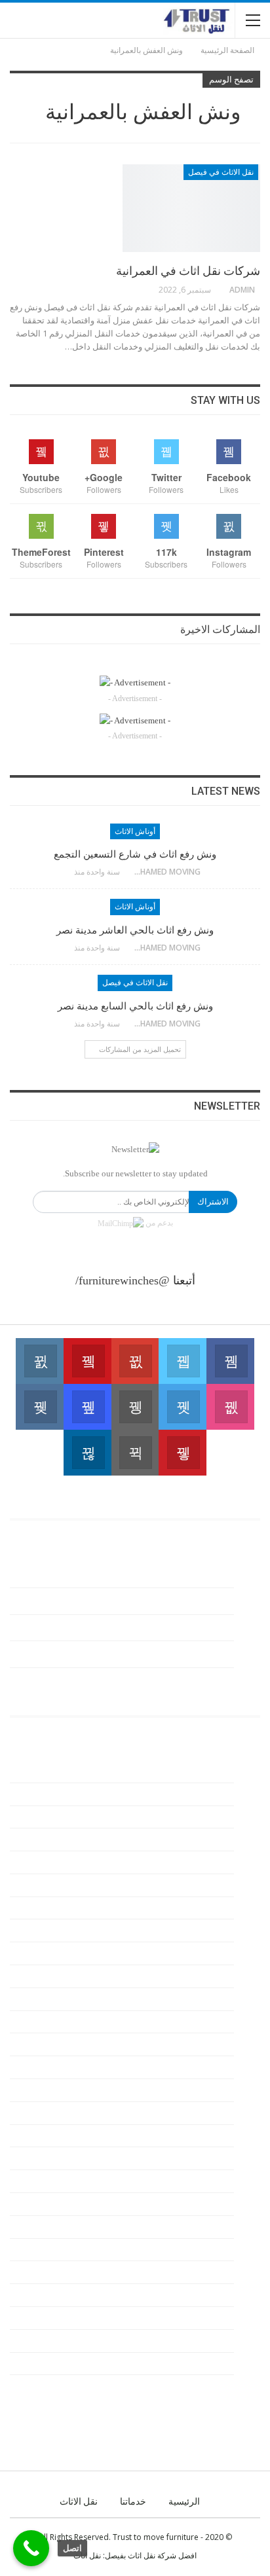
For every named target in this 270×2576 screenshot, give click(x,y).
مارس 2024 (198, 2022)
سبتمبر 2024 (197, 1908)
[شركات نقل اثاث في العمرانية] (191, 208)
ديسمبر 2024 (196, 1885)
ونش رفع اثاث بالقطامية (188, 1654)
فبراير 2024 (198, 2044)
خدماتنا (133, 2501)
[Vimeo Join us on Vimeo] (183, 1407)
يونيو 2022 (201, 2227)
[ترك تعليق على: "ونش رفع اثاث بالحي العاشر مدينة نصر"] (68, 948)
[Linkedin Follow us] (87, 1453)
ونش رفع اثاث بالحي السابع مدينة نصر (135, 1006)
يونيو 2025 (201, 1794)
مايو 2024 (202, 1976)
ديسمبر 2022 (196, 2113)
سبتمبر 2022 (197, 2181)
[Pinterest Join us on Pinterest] (183, 1453)
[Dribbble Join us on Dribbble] (230, 1407)
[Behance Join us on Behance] (87, 1407)
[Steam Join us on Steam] (135, 1453)
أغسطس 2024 (193, 1930)
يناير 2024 (202, 2067)
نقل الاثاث (79, 2501)
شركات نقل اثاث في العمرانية (188, 271)
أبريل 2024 (200, 1999)
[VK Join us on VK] (40, 1407)
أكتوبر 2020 (199, 2364)
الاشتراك (213, 1202)
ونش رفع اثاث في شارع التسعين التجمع (135, 854)
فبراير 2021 (198, 2318)
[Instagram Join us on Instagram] (40, 1361)
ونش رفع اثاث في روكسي (183, 1681)
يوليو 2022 (201, 2204)
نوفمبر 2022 (197, 2136)
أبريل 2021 (200, 2295)
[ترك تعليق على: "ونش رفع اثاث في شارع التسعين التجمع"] (68, 872)
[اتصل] (31, 2548)
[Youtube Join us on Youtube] (87, 1361)
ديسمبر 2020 (196, 2341)
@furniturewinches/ (123, 1280)
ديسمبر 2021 (196, 2272)
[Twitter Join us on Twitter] (183, 1361)
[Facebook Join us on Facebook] (230, 1361)
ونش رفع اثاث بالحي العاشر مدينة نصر (135, 930)
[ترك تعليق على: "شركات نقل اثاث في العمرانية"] (153, 290)
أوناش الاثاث (135, 831)
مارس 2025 (198, 1862)
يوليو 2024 (201, 1953)
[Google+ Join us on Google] (135, 1361)
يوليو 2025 (201, 1771)
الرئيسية (184, 2501)
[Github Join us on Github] (135, 1407)
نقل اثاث (87, 2555)
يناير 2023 (202, 2090)
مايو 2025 (202, 1817)
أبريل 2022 (200, 2250)
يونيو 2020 (201, 2386)
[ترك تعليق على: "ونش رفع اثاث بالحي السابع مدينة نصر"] (68, 1024)
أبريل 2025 (200, 1839)
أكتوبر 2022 (199, 2158)
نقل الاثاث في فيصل (221, 172)
